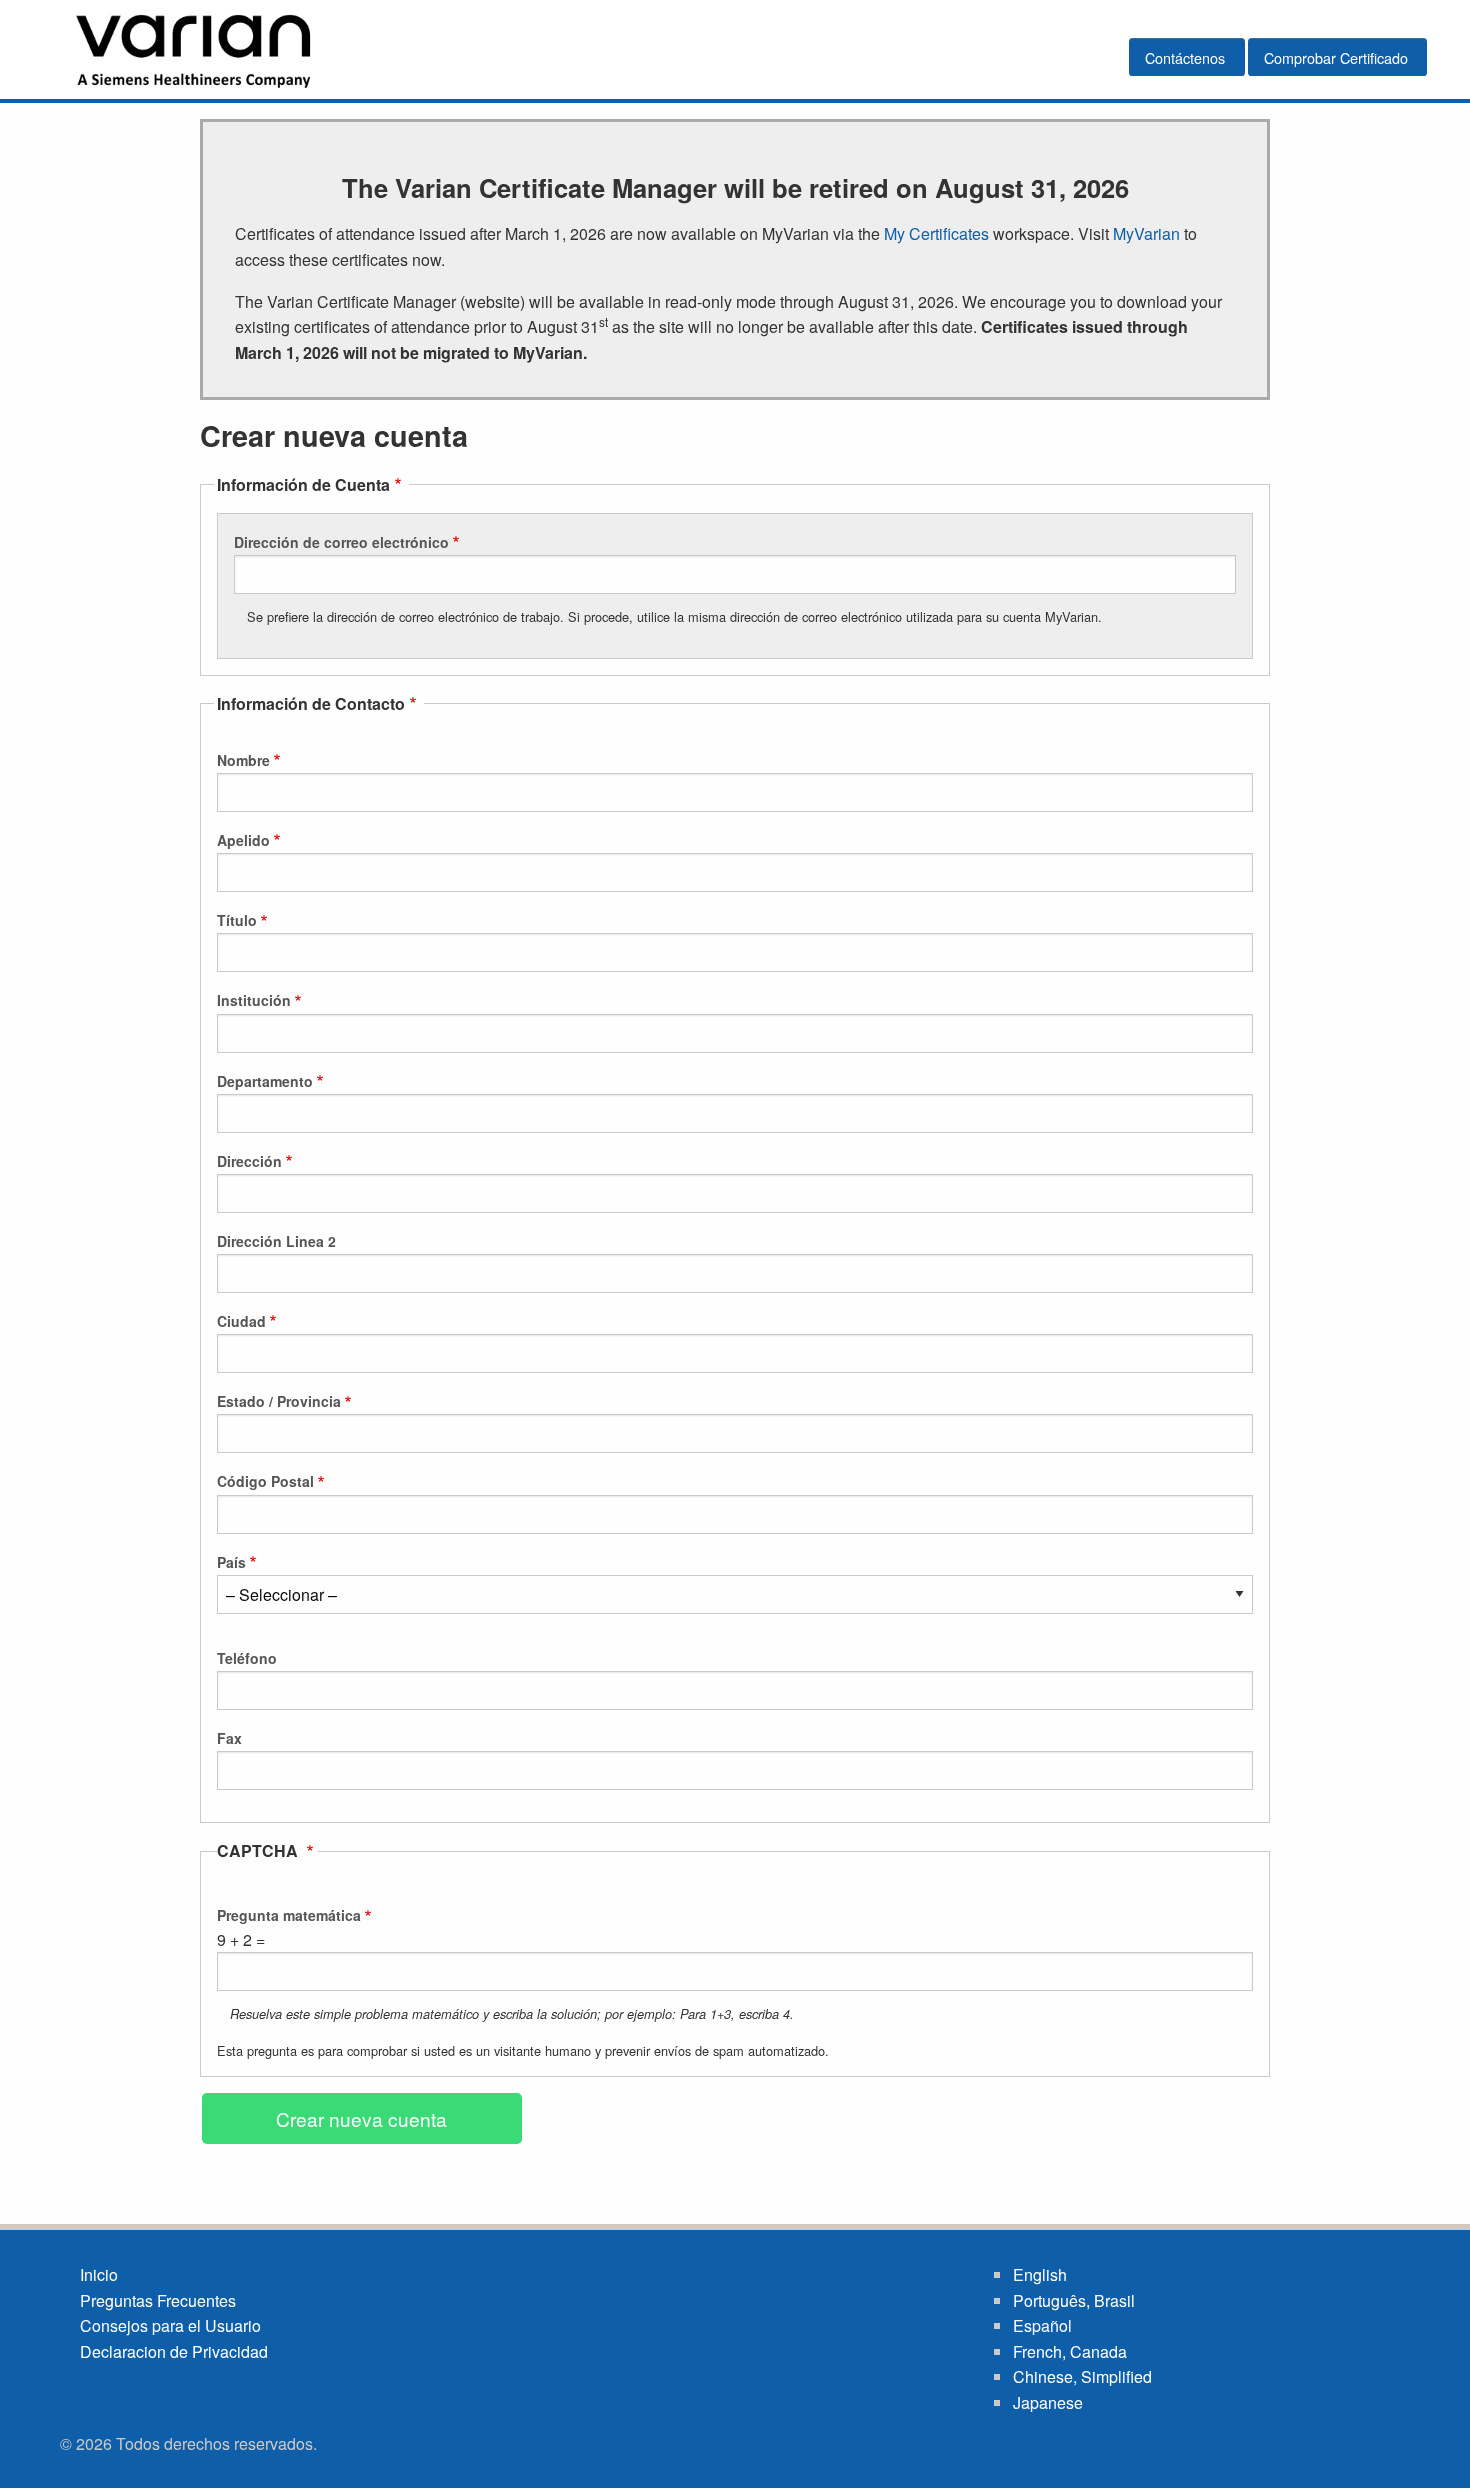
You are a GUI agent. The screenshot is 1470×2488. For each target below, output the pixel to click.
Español (1042, 2325)
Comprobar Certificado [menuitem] (1336, 57)
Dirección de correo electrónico (341, 542)
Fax (229, 1738)
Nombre (243, 760)
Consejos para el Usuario (170, 2325)
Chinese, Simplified (1082, 2376)
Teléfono (247, 1658)
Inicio (99, 2274)
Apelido (243, 840)
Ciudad (241, 1321)
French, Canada (1070, 2351)
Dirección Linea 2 (276, 1241)
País (231, 1562)
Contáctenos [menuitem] (1185, 57)
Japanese (1048, 2402)
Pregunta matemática (289, 1915)
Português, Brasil (1074, 2300)
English (1040, 2274)
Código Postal (265, 1481)
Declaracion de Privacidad (174, 2351)
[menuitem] (195, 49)
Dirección (249, 1161)
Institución (254, 1000)
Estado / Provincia (279, 1401)
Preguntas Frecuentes (158, 2300)
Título (237, 920)
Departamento (265, 1081)
